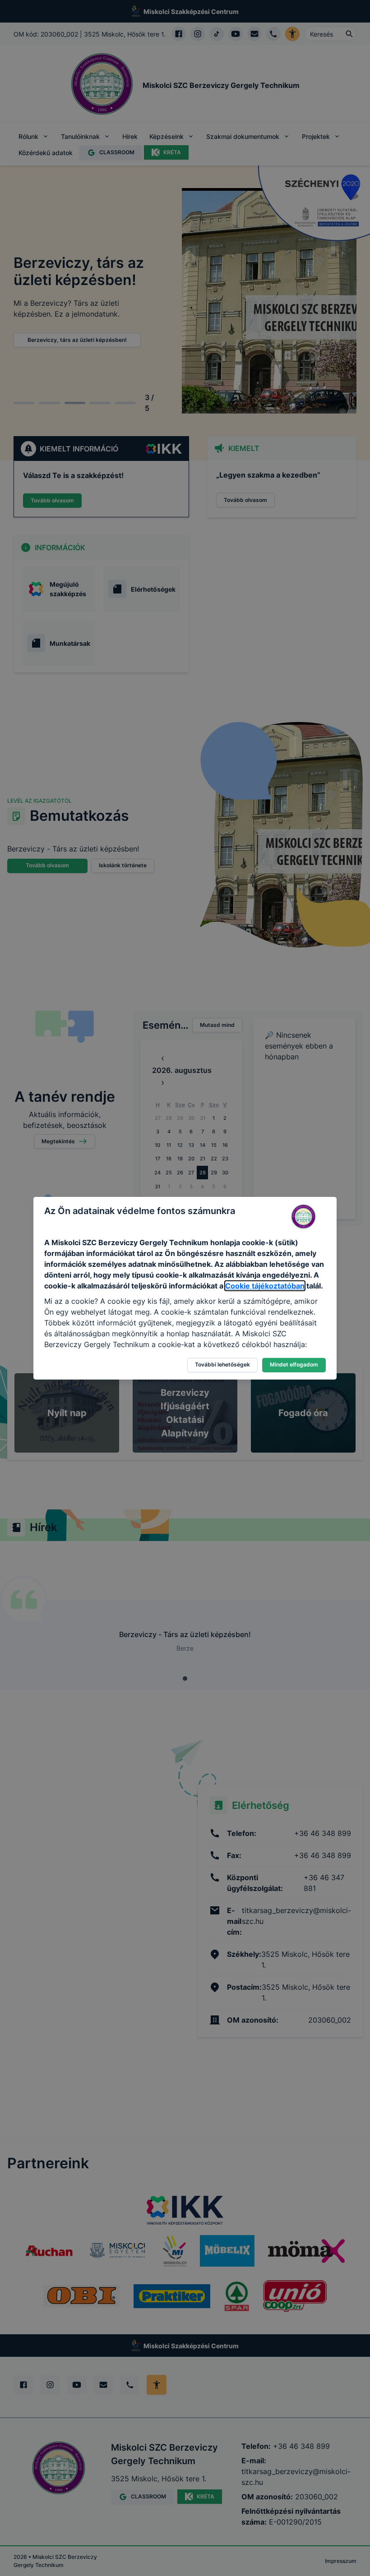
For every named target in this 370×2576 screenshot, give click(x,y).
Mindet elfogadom (294, 1364)
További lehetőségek (222, 1364)
